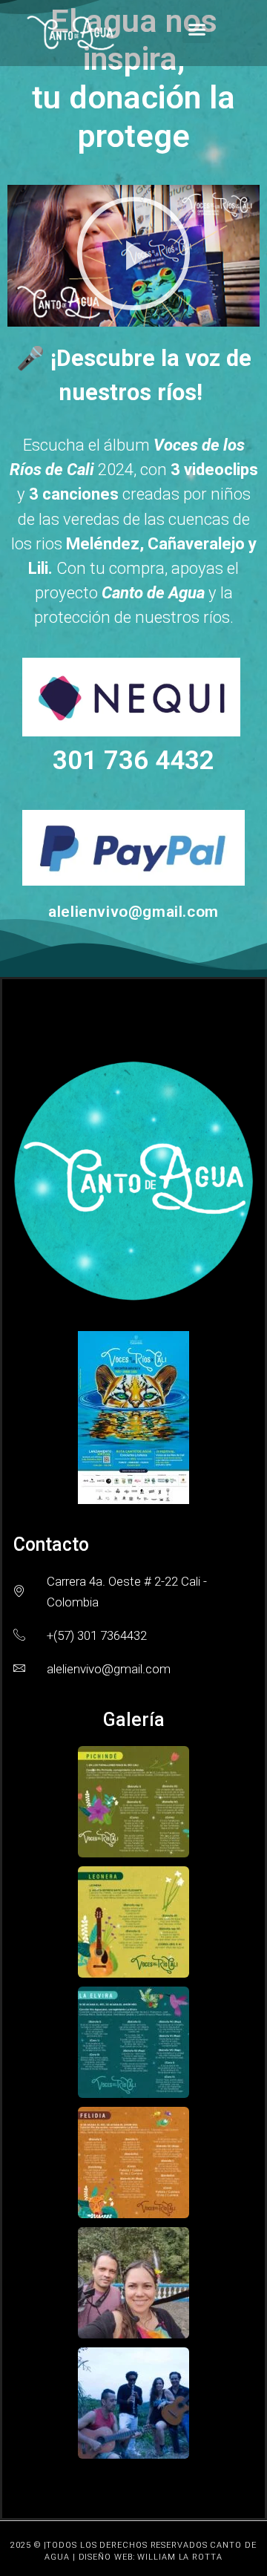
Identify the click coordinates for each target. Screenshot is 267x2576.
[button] (197, 30)
